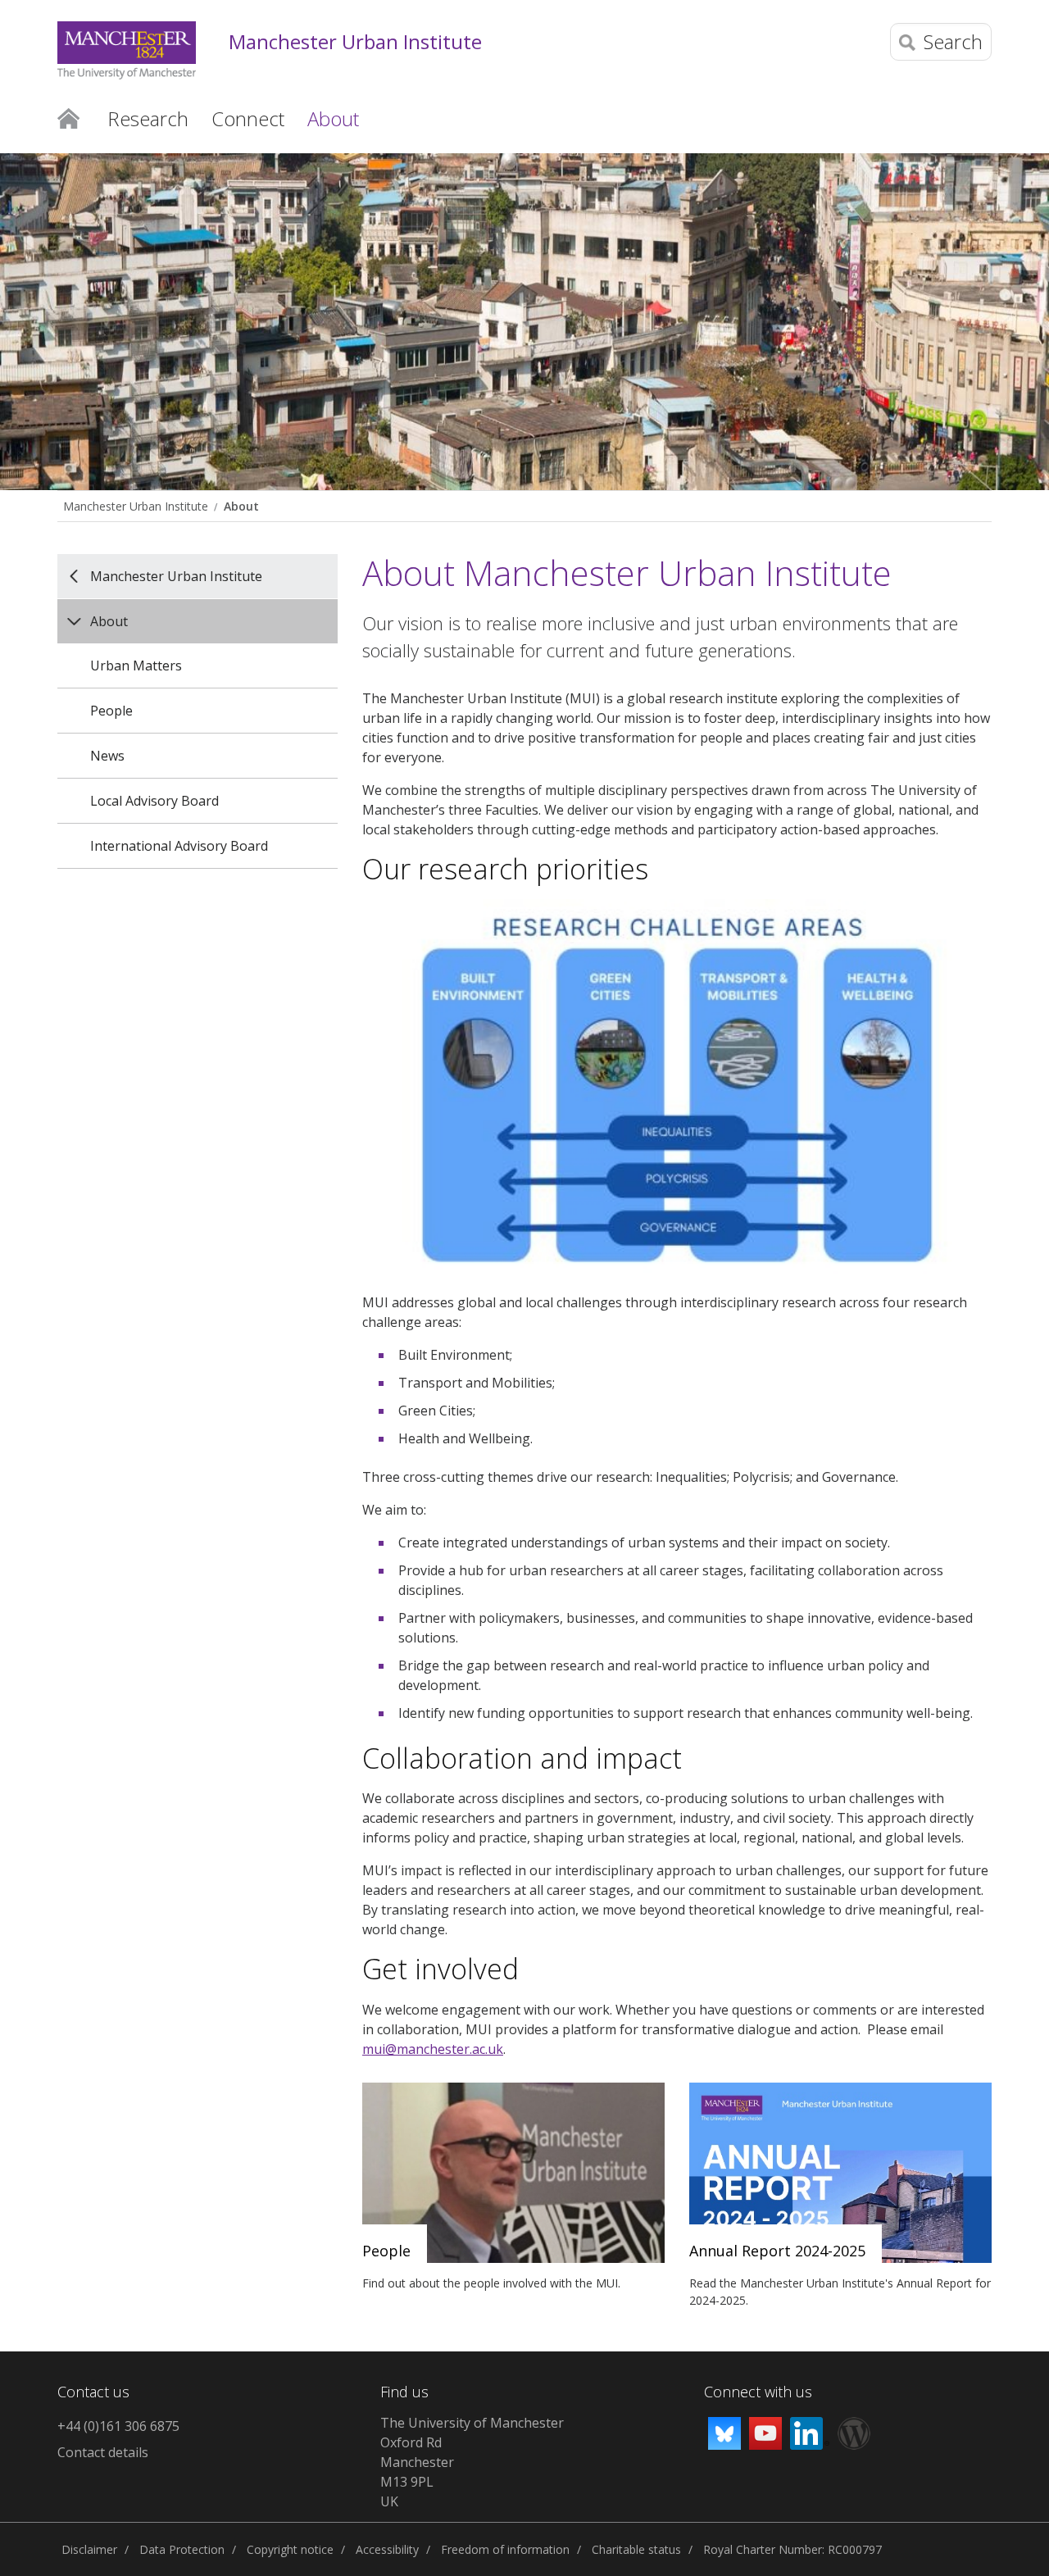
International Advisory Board (179, 846)
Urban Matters (136, 666)
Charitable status (636, 2549)
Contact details (103, 2452)
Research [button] (148, 118)
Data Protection (182, 2549)
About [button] (333, 118)
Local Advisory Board (154, 801)
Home (68, 117)
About (241, 506)
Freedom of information (505, 2549)
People (111, 711)
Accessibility (387, 2549)
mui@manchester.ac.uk (433, 2049)
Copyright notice (290, 2549)
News (107, 756)
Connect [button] (248, 118)
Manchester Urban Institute (355, 42)
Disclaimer (89, 2549)
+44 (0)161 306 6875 (118, 2426)
